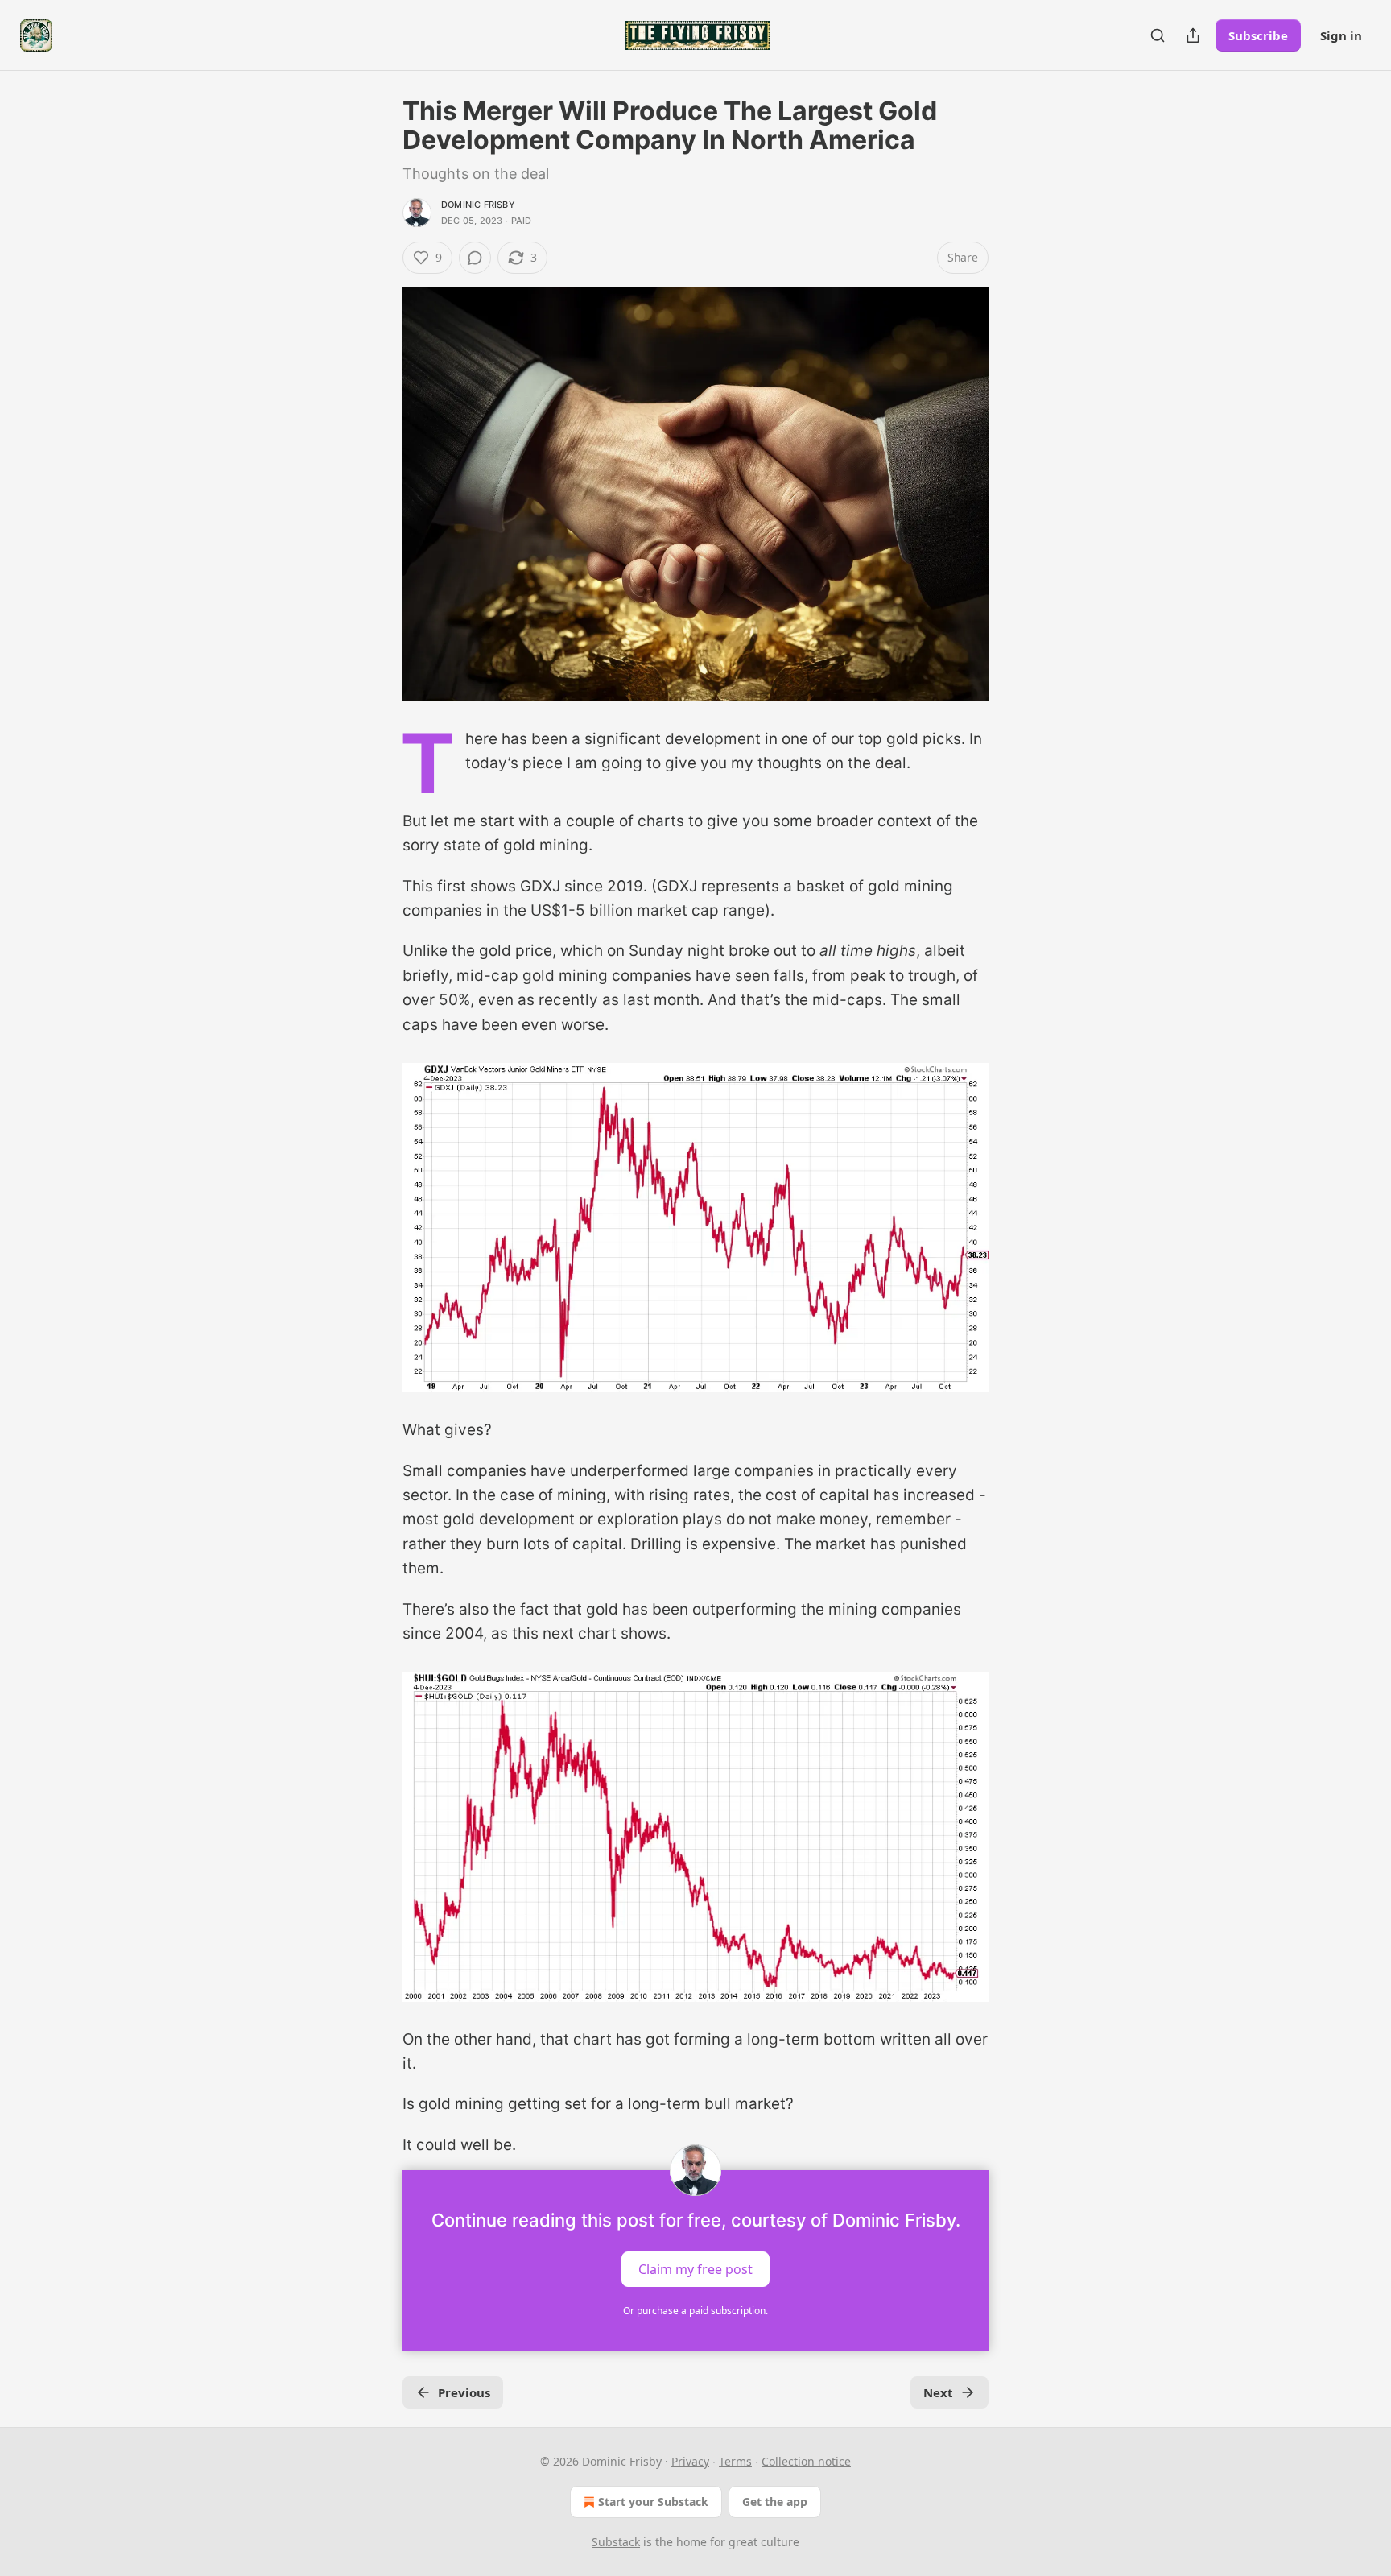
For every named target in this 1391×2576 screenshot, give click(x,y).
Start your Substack (653, 2502)
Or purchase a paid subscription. (695, 2311)
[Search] (1158, 35)
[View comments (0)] (475, 258)
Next (938, 2392)
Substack (616, 2542)
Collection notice (806, 2461)
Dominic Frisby (478, 205)
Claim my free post (695, 2269)
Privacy (690, 2461)
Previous (464, 2392)
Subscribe (1258, 35)
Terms (735, 2461)
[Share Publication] (1193, 35)
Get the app (775, 2502)
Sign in (1341, 35)
